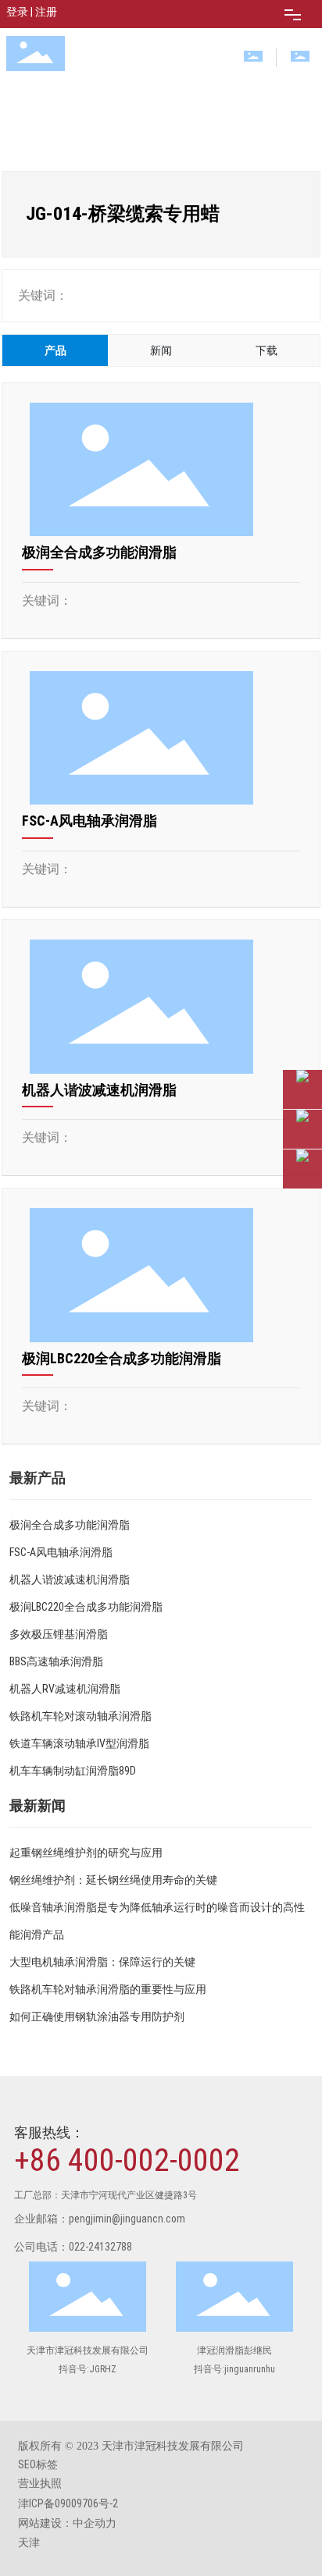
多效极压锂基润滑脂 (59, 1634)
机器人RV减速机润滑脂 (65, 1689)
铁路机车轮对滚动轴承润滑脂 (80, 1716)
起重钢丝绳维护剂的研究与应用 (86, 1853)
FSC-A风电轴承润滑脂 (89, 821)
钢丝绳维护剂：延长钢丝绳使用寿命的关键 (113, 1880)
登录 (18, 12)
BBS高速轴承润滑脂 (56, 1661)
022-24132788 (100, 2247)
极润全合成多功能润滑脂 (99, 552)
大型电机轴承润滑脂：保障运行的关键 (102, 1962)
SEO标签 (38, 2464)
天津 (29, 2542)
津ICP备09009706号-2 (68, 2503)
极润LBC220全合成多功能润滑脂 (122, 1358)
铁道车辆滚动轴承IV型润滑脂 (79, 1743)
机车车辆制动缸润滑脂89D (73, 1771)
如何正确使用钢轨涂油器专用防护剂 (97, 2016)
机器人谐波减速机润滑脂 (99, 1090)
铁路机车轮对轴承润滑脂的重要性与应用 (108, 1989)
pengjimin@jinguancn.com (127, 2219)
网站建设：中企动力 (67, 2523)
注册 (46, 12)
